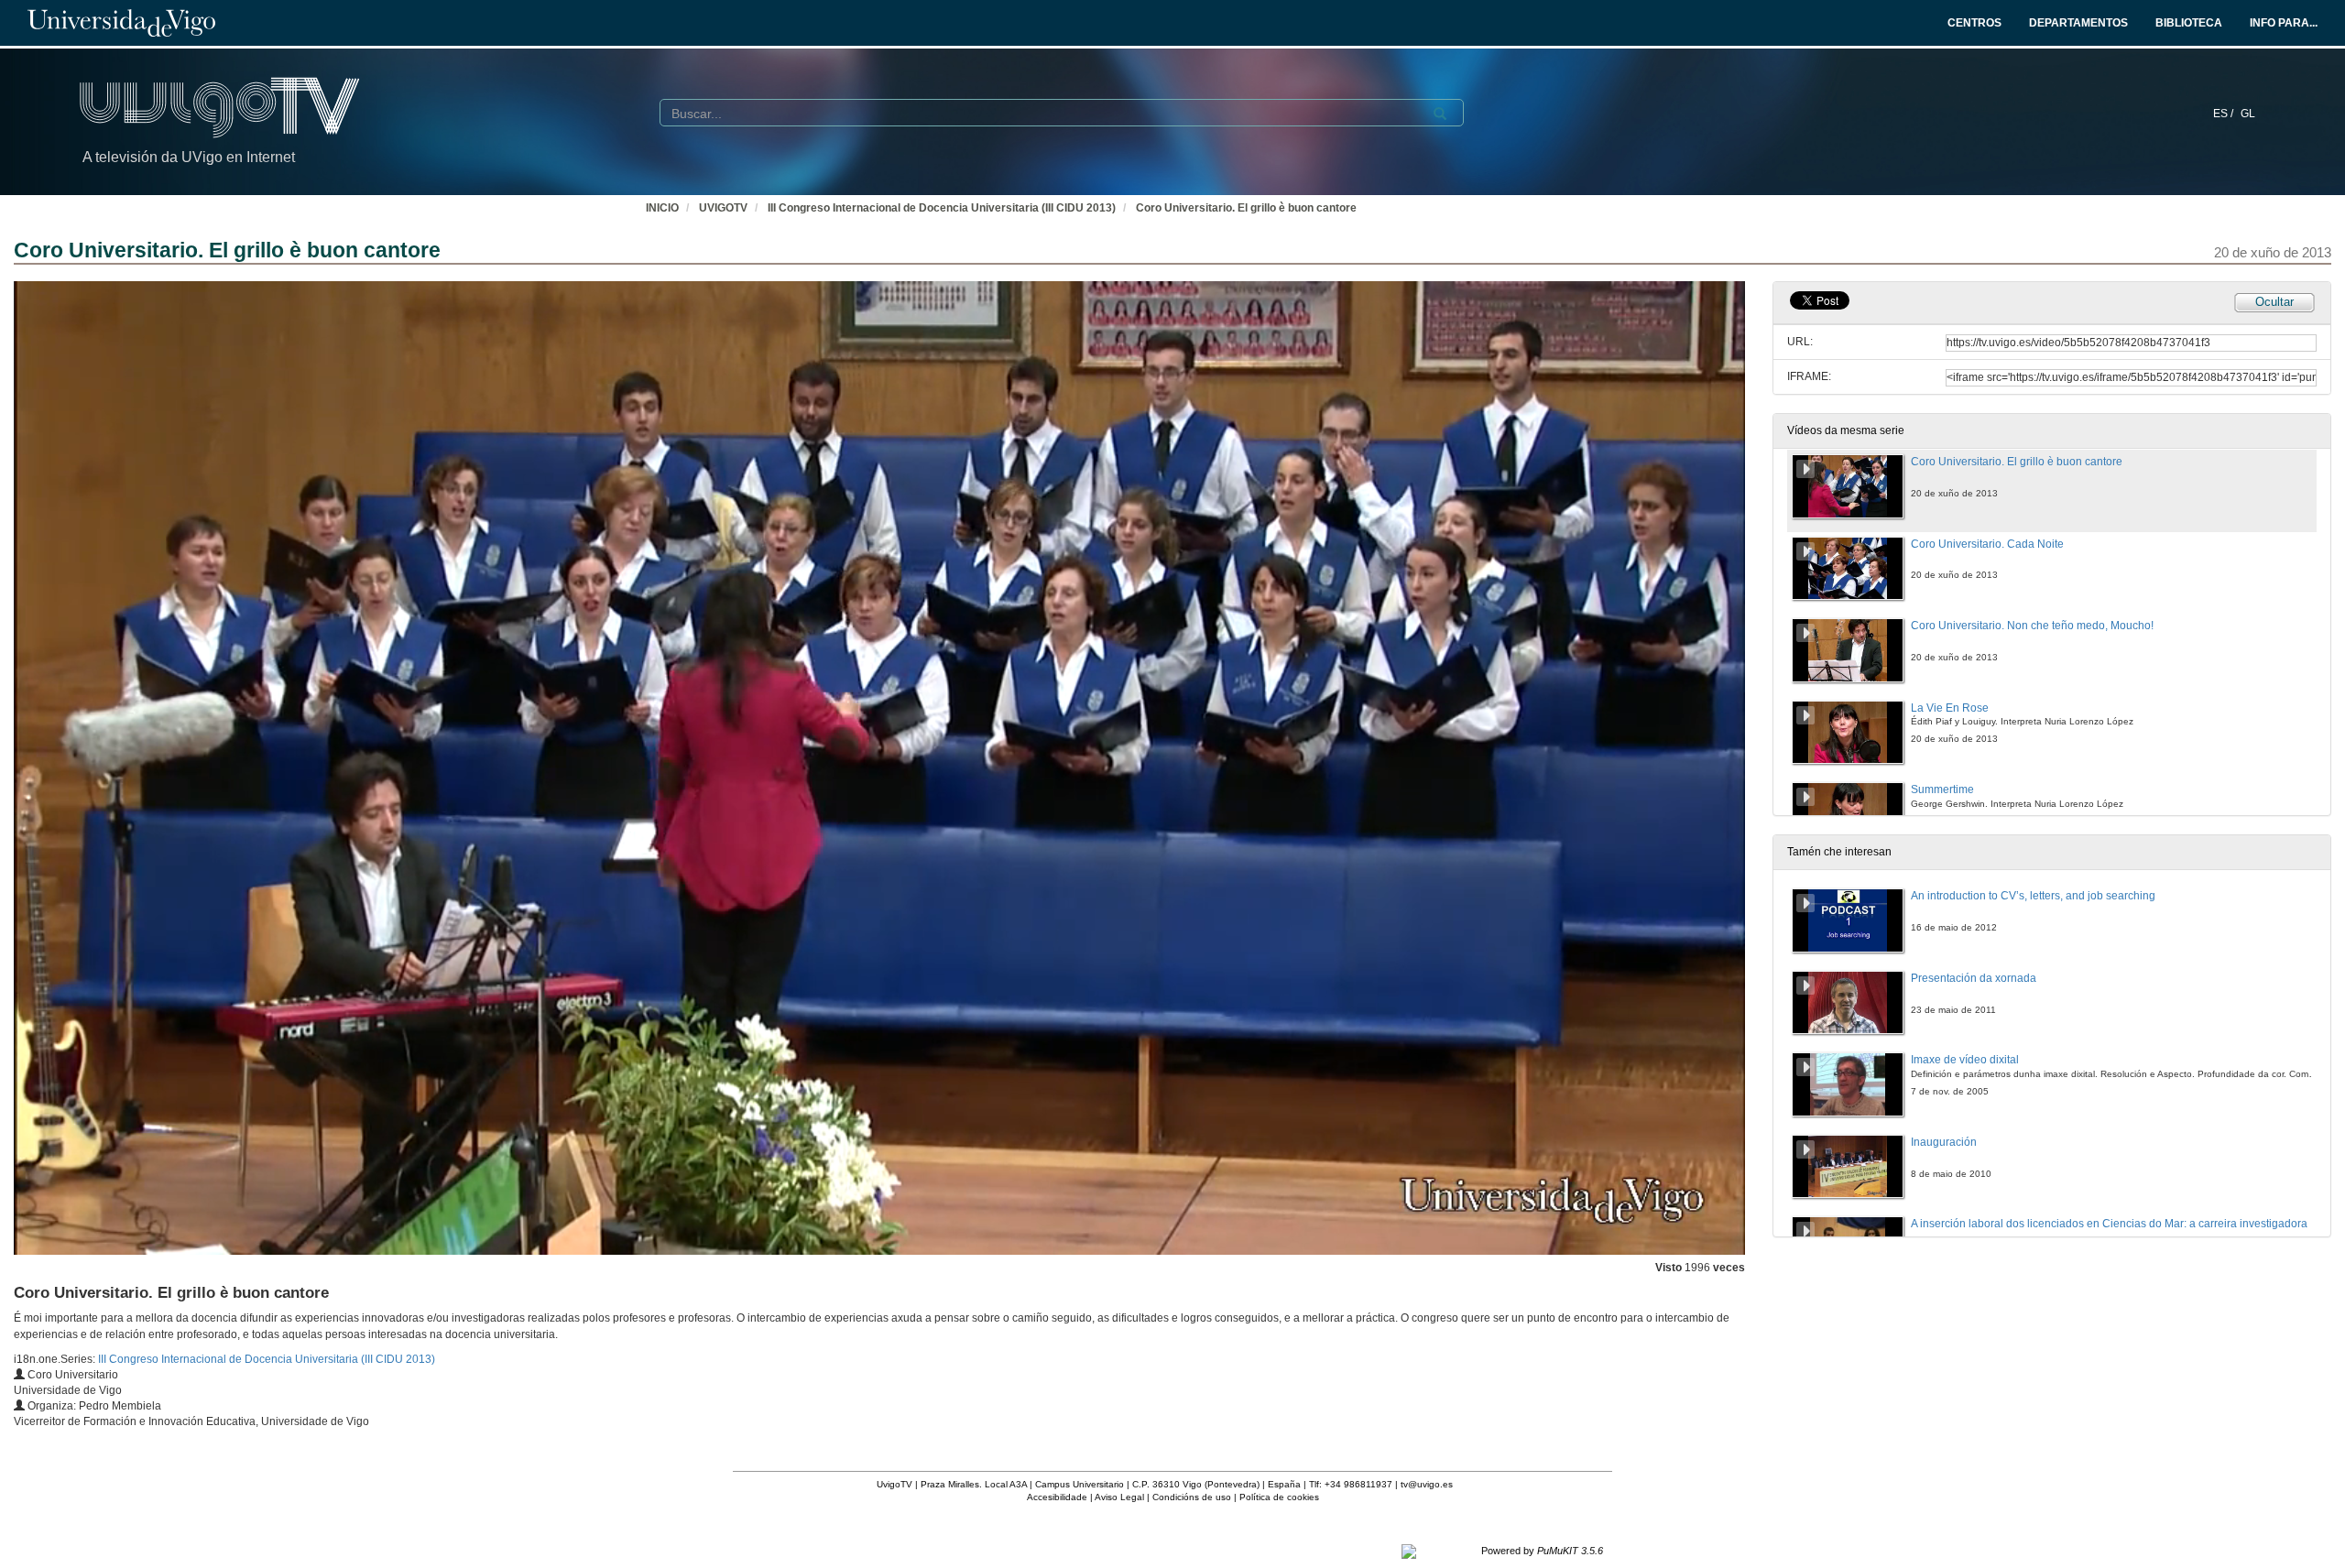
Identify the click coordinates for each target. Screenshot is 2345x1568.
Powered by (1542, 1551)
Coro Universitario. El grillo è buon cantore (1246, 208)
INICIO (662, 208)
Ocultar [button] (2274, 302)
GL (2248, 114)
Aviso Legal (1119, 1497)
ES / (2225, 114)
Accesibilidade (1057, 1497)
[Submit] (1440, 114)
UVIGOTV (723, 208)
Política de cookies (1279, 1497)
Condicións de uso (1192, 1497)
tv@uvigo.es (1427, 1484)
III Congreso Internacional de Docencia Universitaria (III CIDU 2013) (942, 208)
